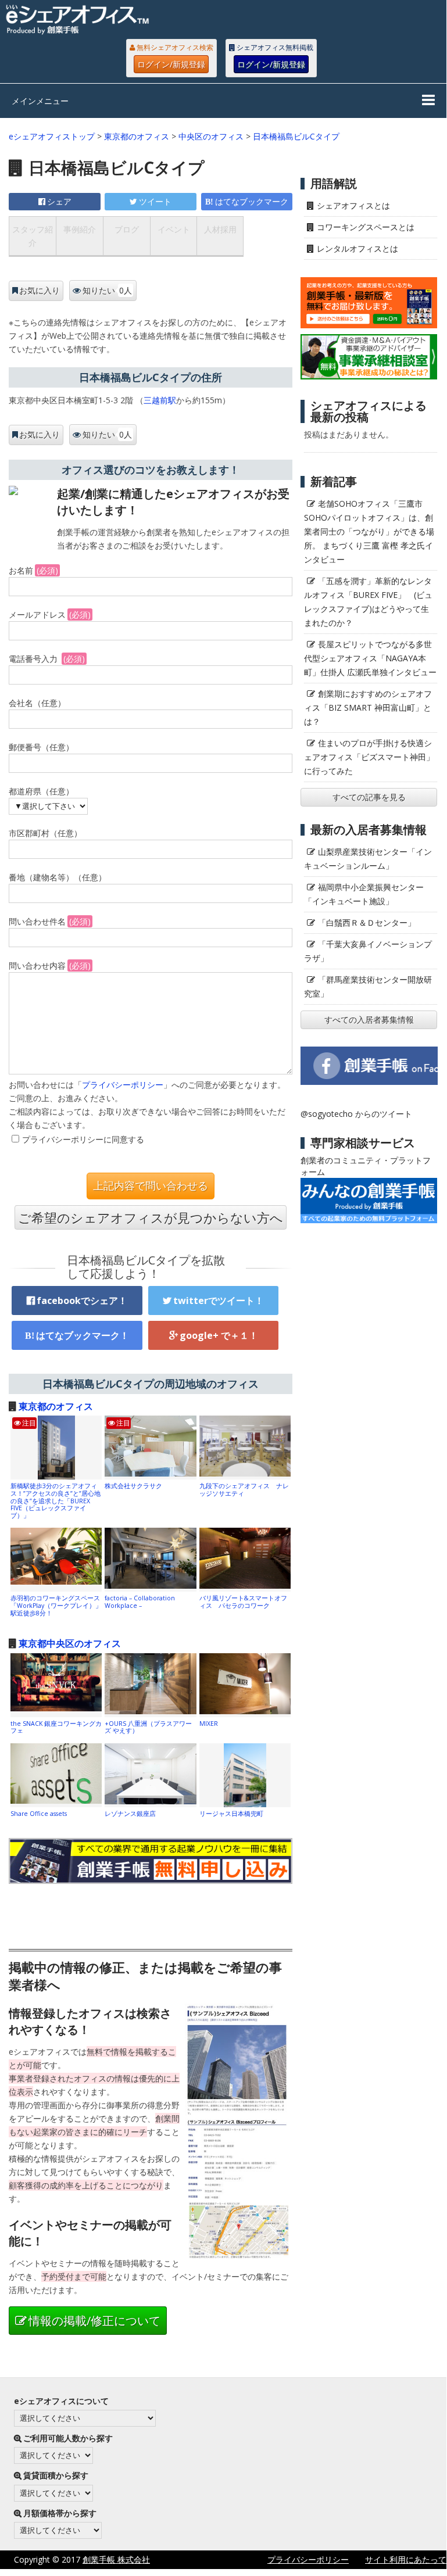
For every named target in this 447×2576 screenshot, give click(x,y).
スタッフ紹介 (33, 236)
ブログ (127, 229)
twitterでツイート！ (219, 1300)
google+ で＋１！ (219, 1335)
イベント (174, 229)
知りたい (107, 290)
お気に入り (40, 291)
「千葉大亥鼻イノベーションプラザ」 (368, 951)
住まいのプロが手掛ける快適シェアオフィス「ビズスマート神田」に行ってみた (369, 757)
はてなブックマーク (252, 201)
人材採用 (220, 229)
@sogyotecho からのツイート (356, 1114)
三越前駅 (160, 400)
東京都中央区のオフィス (70, 1643)
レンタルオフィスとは (357, 248)
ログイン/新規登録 (171, 64)
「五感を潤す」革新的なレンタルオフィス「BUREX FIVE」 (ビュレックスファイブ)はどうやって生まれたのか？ (368, 602)
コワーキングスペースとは (366, 227)
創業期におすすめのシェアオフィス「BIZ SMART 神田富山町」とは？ (368, 707)
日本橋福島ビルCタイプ (296, 136)
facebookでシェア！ (82, 1300)
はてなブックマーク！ (83, 1335)
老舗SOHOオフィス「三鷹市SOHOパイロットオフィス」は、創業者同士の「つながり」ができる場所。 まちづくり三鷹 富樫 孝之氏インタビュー (369, 531)
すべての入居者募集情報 (369, 1020)
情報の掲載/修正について (94, 2321)
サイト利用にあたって (406, 2559)
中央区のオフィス (211, 136)
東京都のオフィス (137, 136)
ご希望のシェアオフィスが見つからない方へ (151, 1217)
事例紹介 (80, 229)
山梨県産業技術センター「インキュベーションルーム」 (368, 859)
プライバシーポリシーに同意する (83, 1139)
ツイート (155, 201)
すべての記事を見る (369, 797)
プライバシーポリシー (123, 1085)
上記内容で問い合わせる (151, 1186)
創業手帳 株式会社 (116, 2559)
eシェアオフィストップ (52, 136)
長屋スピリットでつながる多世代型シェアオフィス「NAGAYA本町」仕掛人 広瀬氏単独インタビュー (370, 658)
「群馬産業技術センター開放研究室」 (368, 986)
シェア (59, 201)
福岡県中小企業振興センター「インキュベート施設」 (364, 894)
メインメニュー (40, 101)
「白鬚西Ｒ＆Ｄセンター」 (367, 922)
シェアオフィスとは (353, 205)
